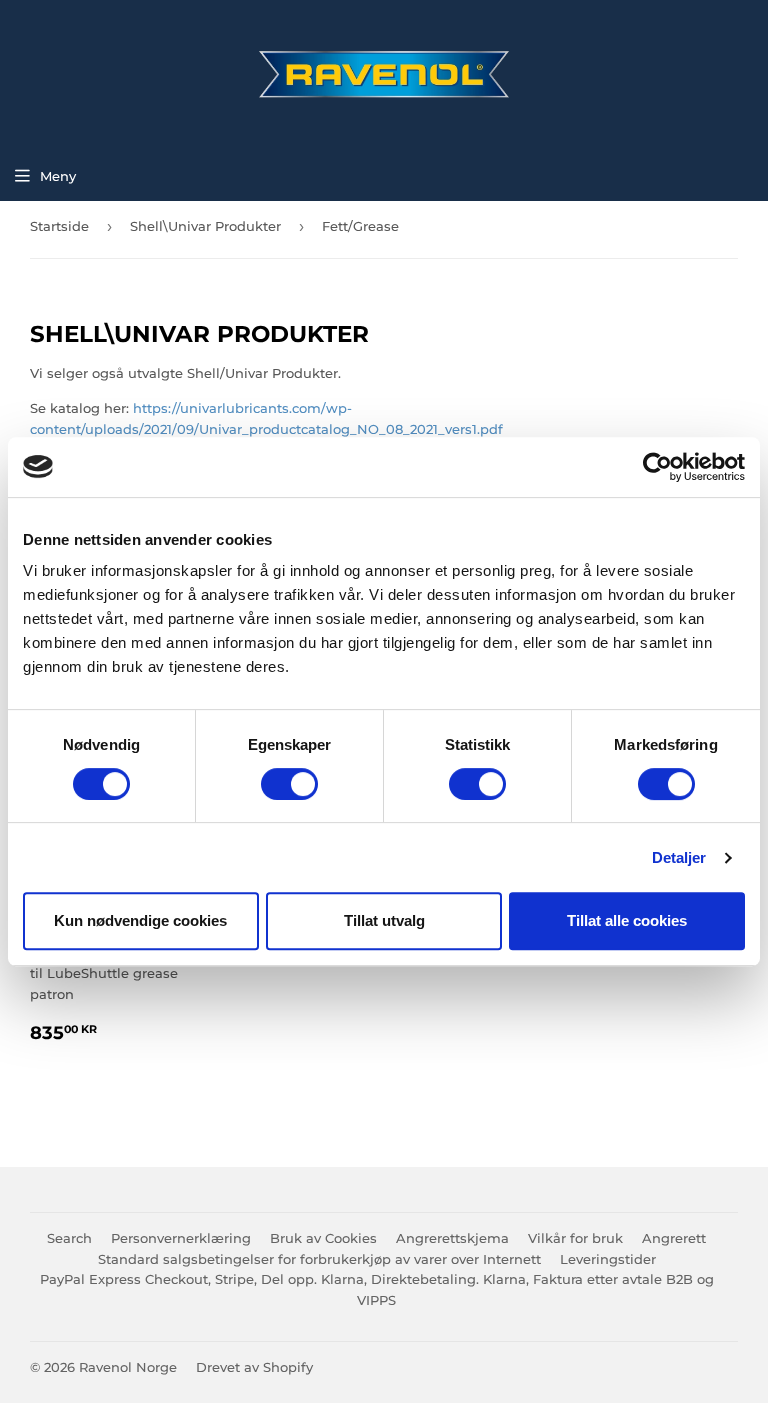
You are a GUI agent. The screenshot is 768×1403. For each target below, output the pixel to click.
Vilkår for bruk (575, 1238)
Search (69, 1238)
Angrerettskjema (452, 1238)
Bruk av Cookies (323, 1238)
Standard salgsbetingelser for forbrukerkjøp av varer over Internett (319, 1259)
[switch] (289, 784)
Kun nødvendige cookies (140, 920)
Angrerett (674, 1238)
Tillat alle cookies (627, 920)
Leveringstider (608, 1259)
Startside (59, 226)
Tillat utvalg (384, 920)
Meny (58, 176)
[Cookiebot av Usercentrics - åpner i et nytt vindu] (657, 467)
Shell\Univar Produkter (205, 226)
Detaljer (679, 857)
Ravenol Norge (128, 1367)
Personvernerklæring (181, 1238)
